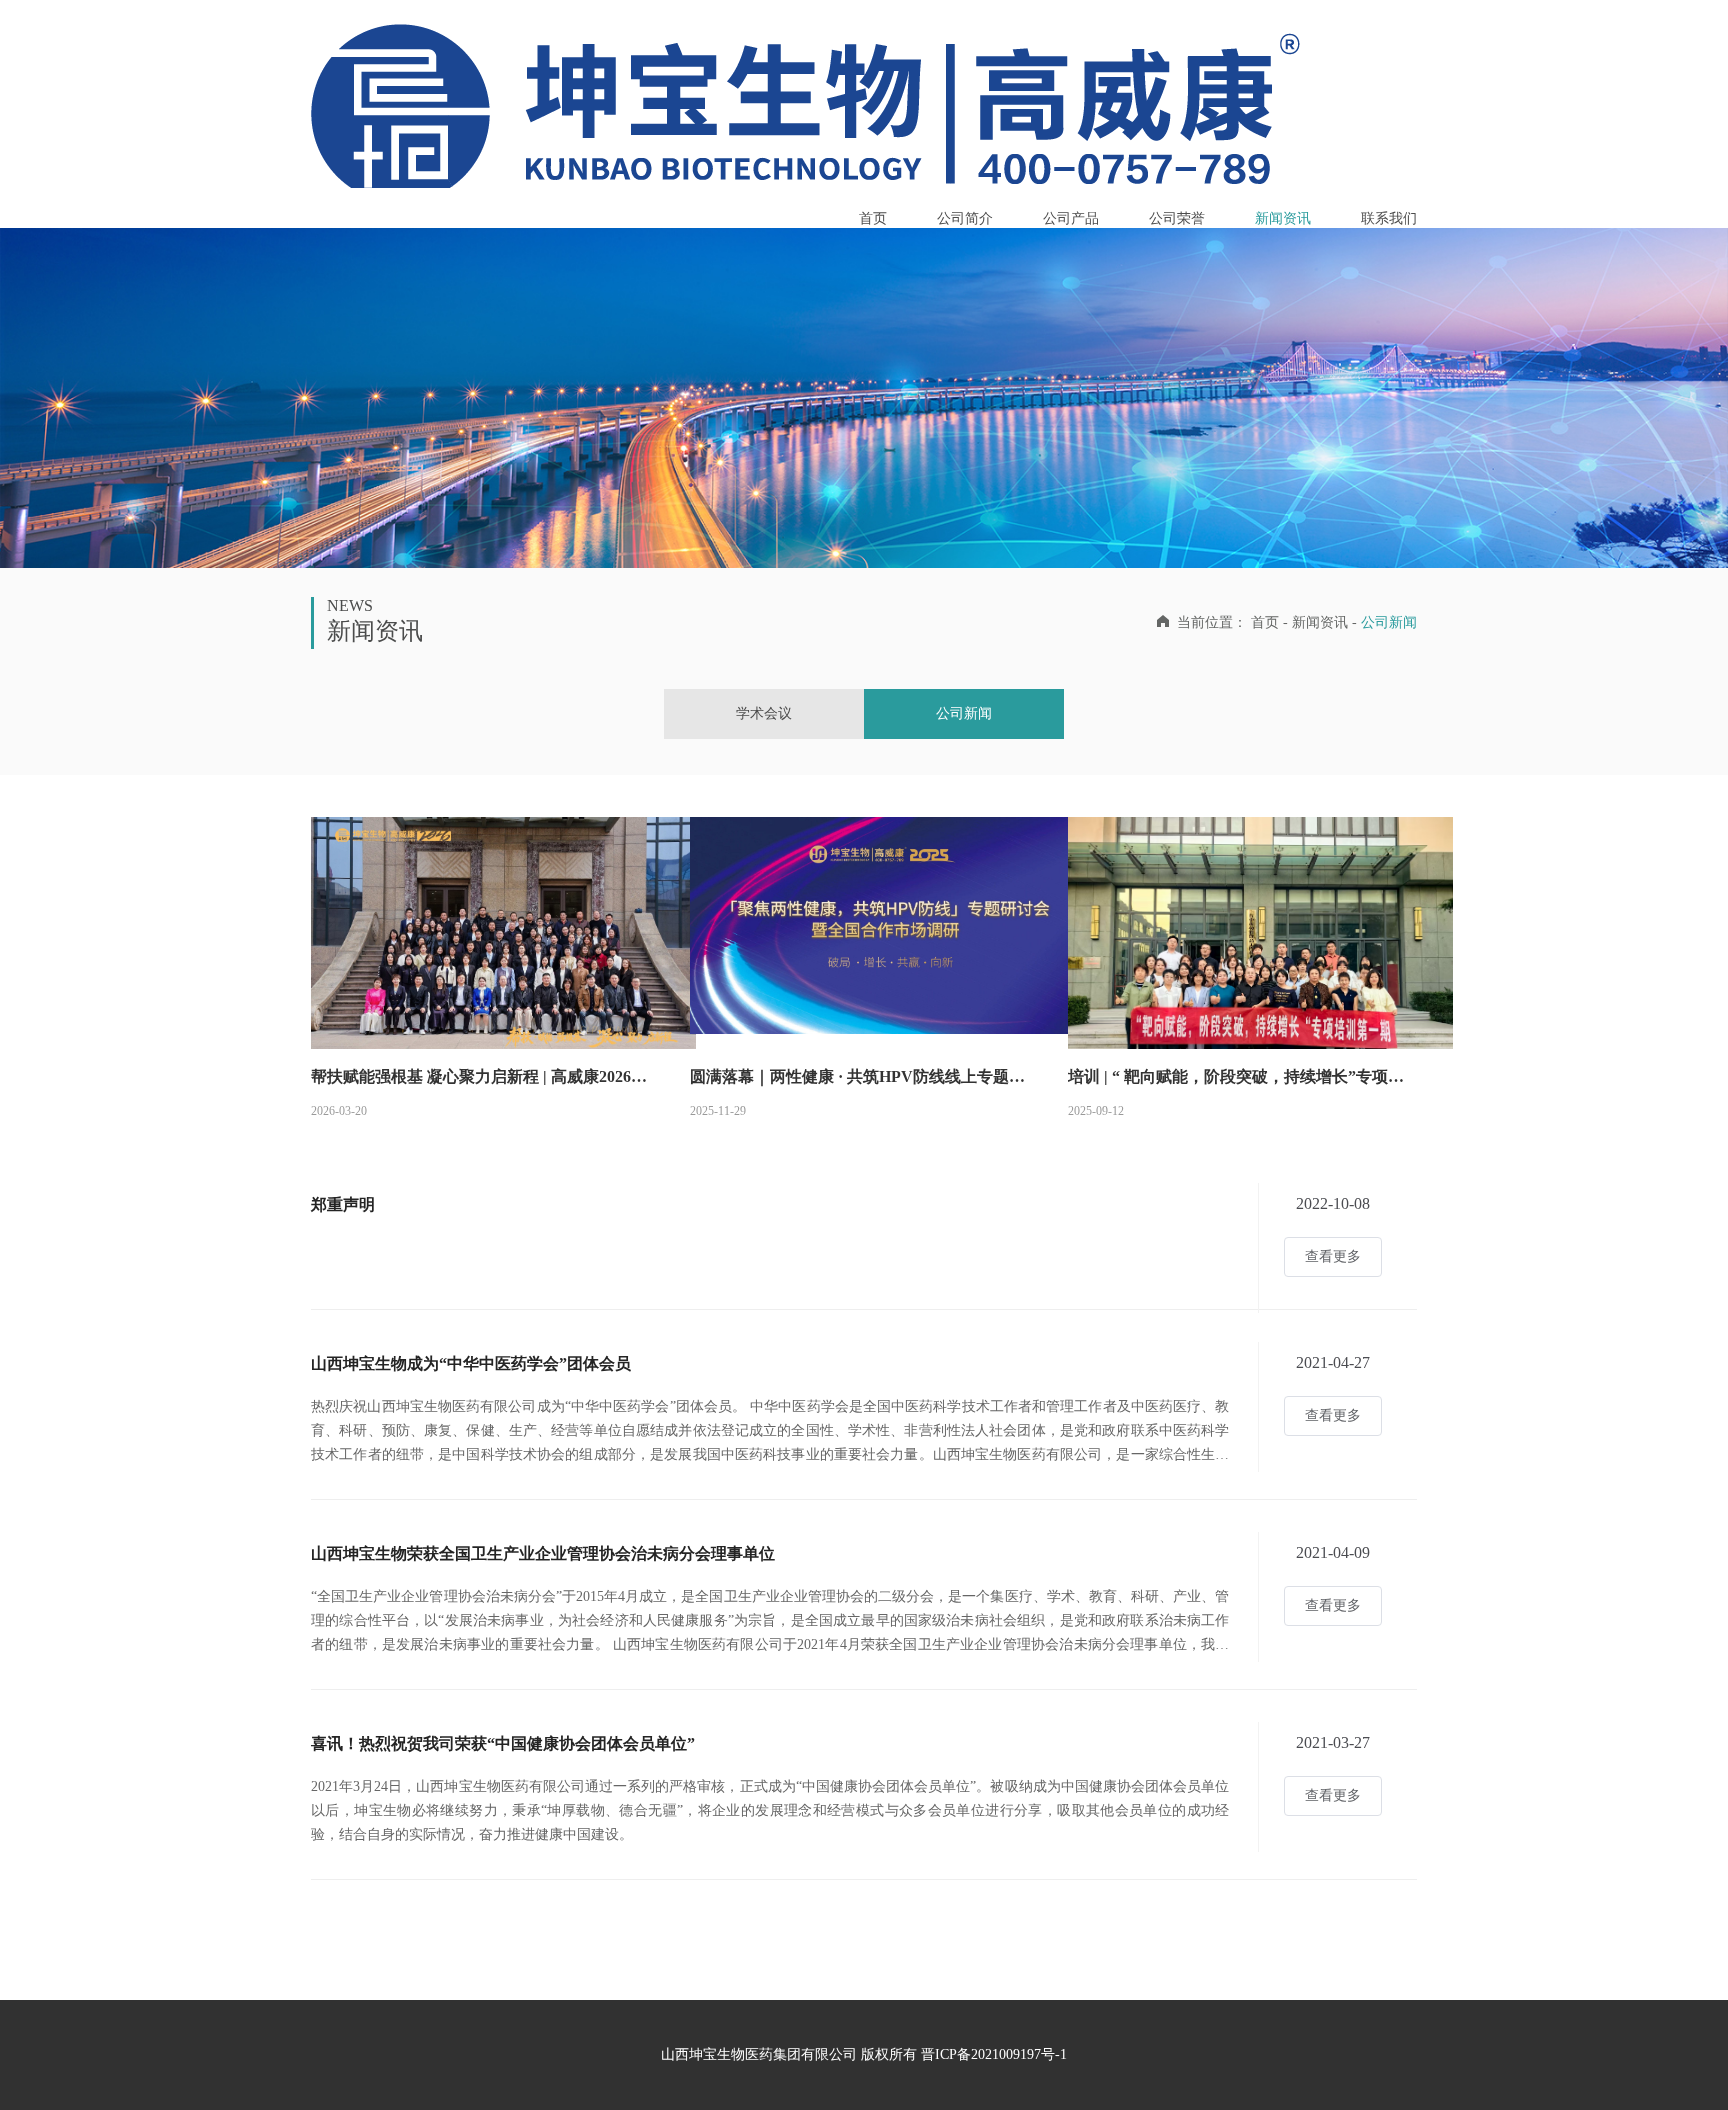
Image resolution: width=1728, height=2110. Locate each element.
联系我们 (1389, 218)
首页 (873, 218)
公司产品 (1071, 218)
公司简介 (965, 218)
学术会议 (764, 713)
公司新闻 (964, 713)
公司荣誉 (1177, 218)
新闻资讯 (1283, 218)
